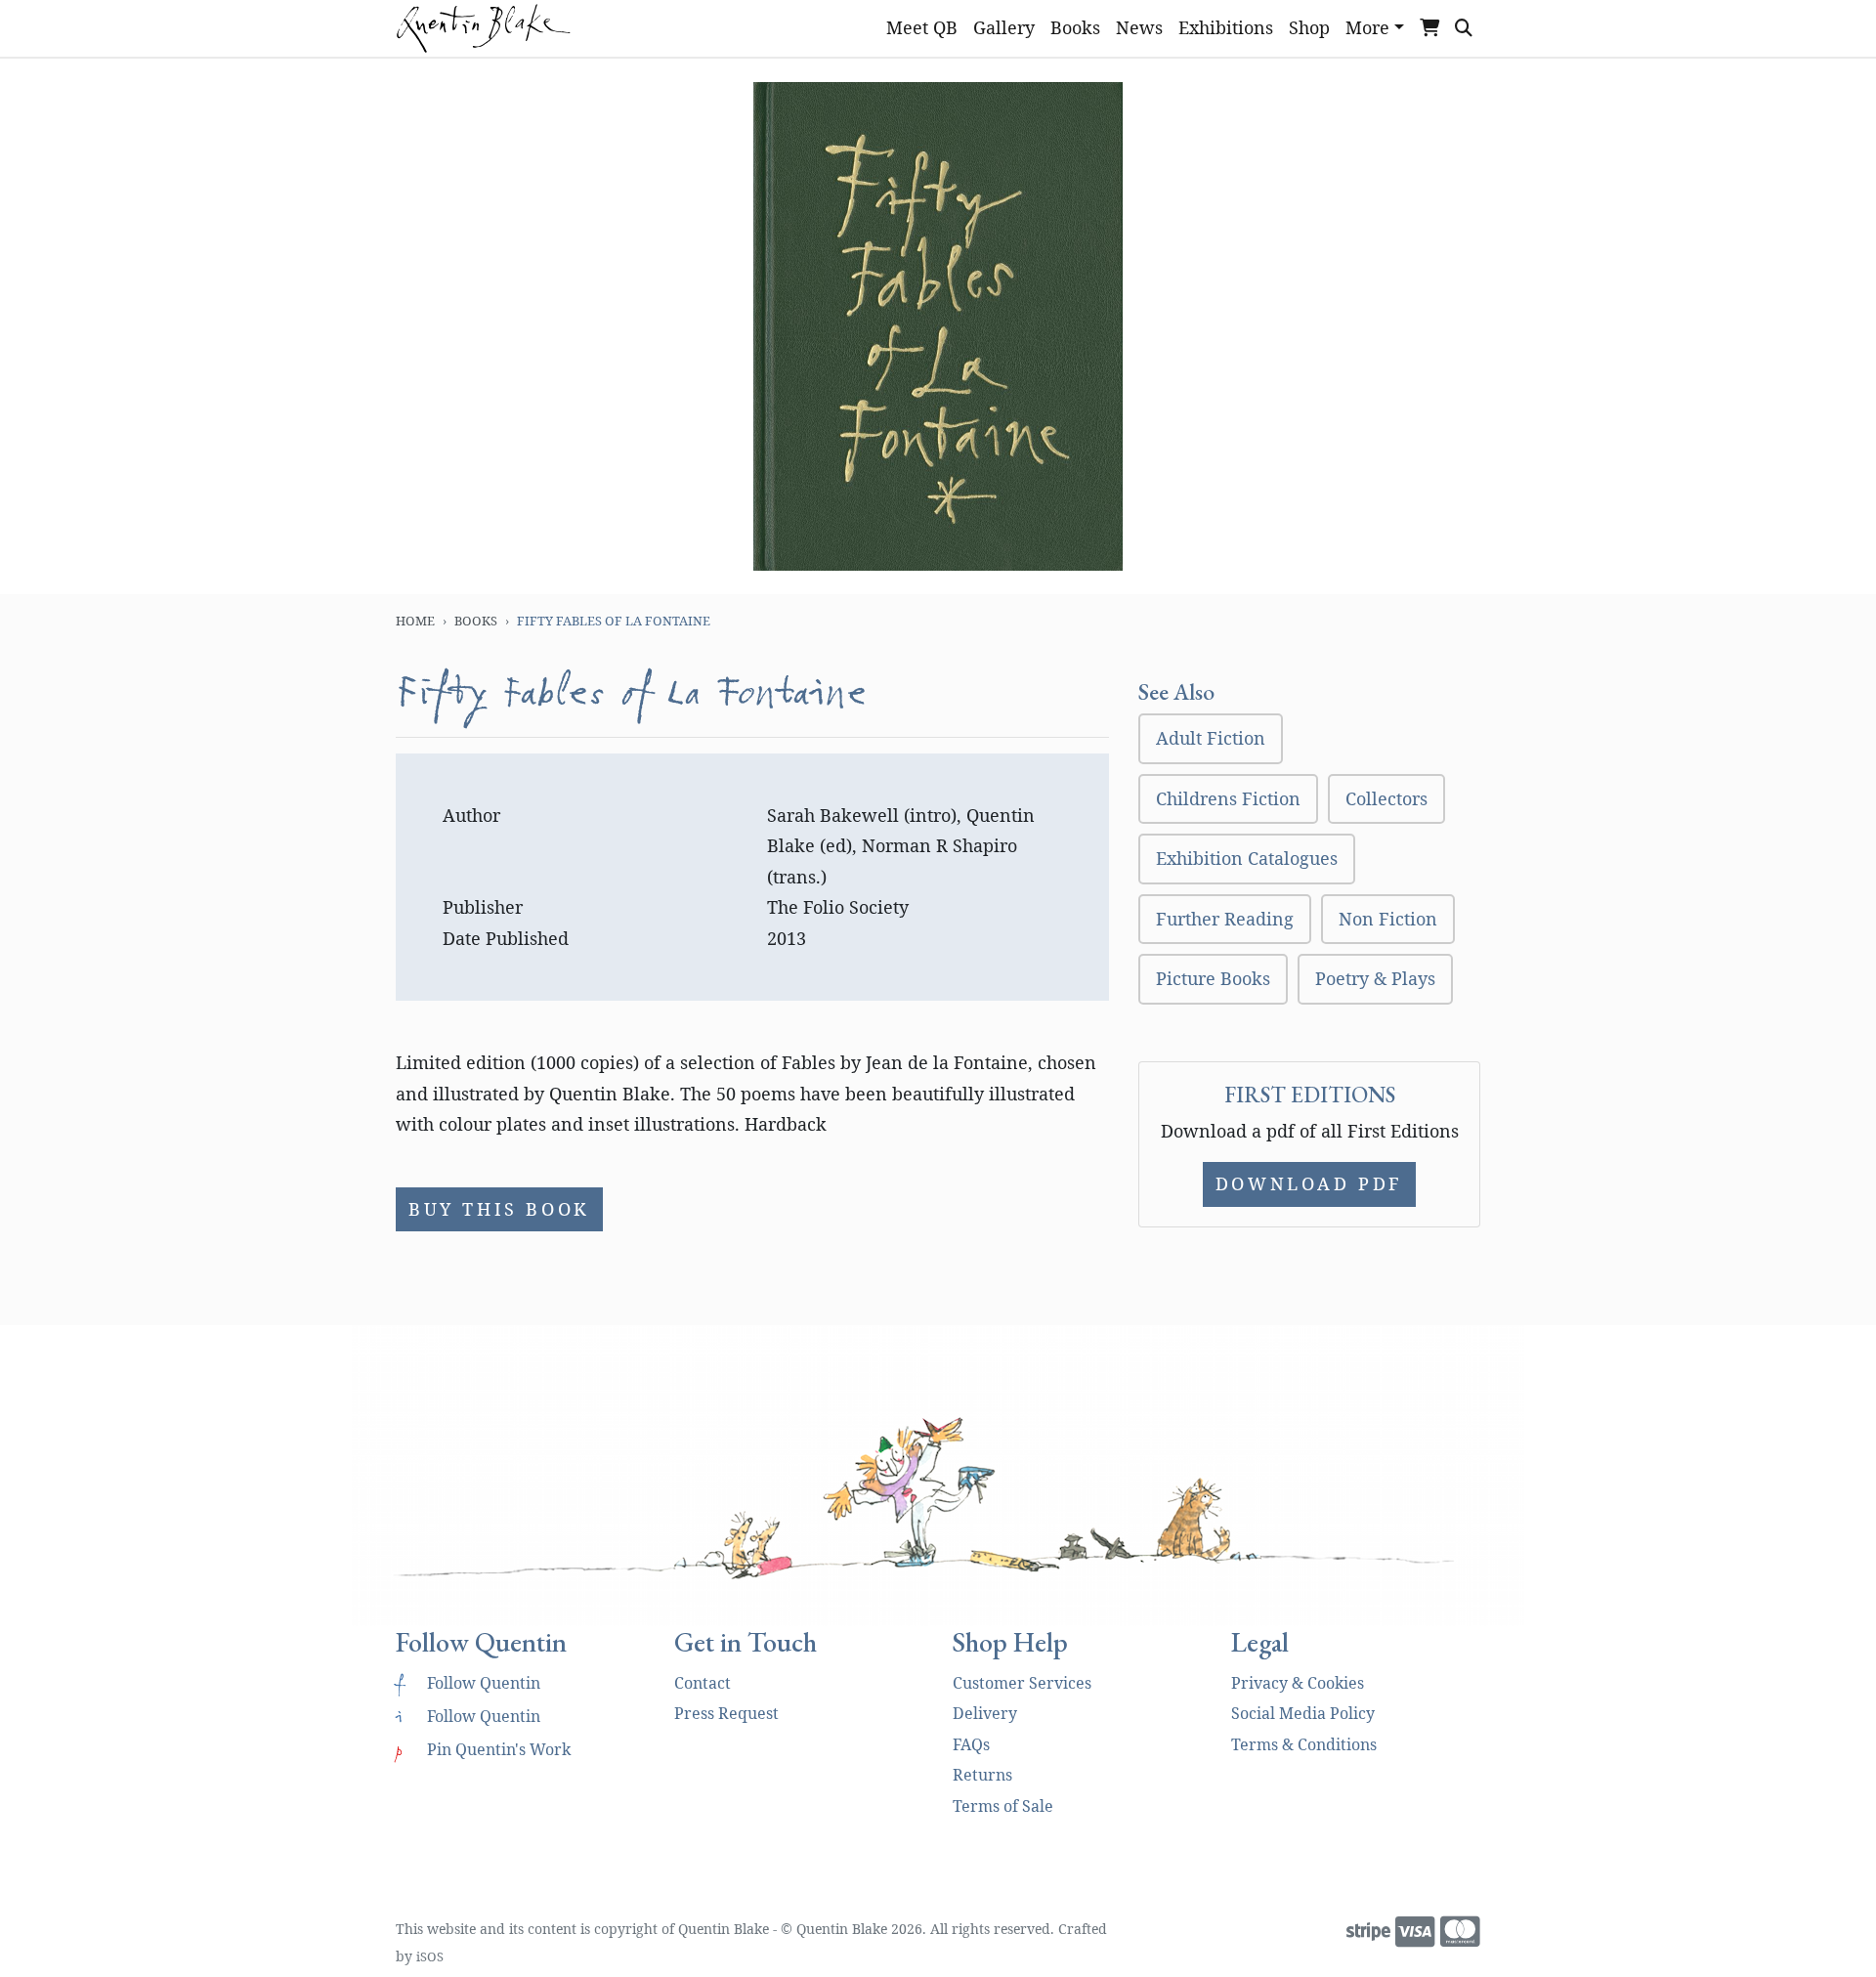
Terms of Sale (1003, 1806)
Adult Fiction (1211, 738)
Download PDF (1309, 1183)
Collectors (1386, 798)
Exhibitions (1226, 27)
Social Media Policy (1303, 1713)
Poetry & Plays (1375, 978)
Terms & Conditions (1304, 1744)
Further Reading (1225, 919)
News (1139, 27)
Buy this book (499, 1209)
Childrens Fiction (1228, 798)
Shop (1309, 27)
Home (415, 621)
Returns (982, 1775)
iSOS (430, 1956)
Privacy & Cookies (1298, 1683)
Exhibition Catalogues (1247, 858)
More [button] (1367, 27)
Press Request (726, 1713)
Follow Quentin (468, 1683)
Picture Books (1213, 978)
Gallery (1004, 27)
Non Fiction (1388, 919)
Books (1075, 27)
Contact (703, 1683)
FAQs (971, 1744)
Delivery (985, 1713)
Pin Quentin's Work (483, 1749)
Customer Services (1022, 1683)
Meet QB (922, 27)
